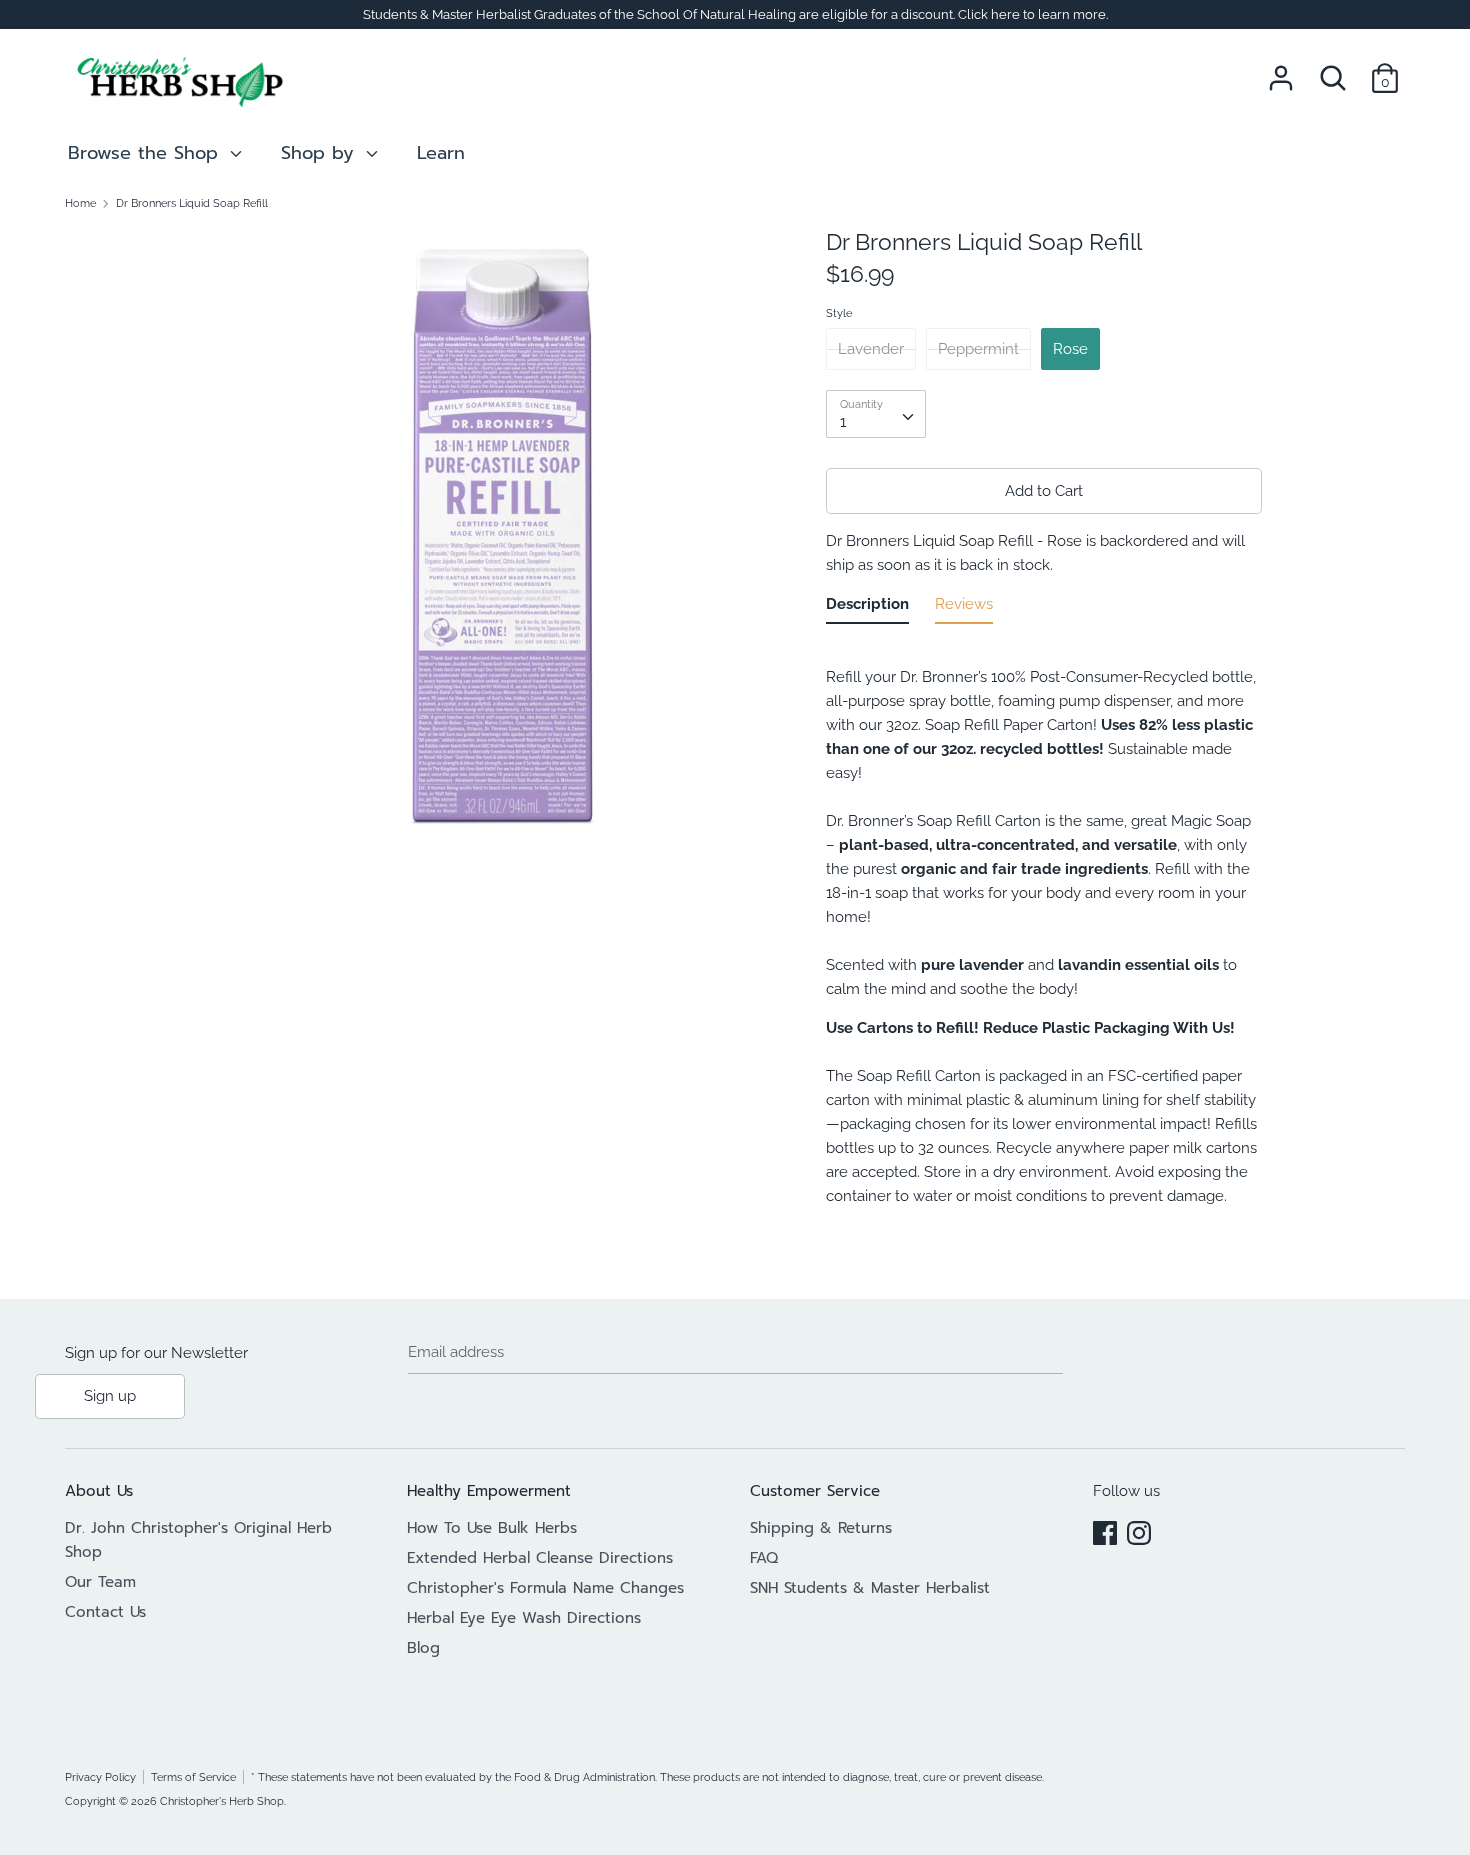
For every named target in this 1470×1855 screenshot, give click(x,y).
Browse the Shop (146, 153)
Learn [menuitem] (441, 153)
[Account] (1281, 70)
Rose (1070, 349)
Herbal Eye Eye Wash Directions (524, 1618)
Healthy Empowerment (489, 1491)
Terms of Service (193, 1777)
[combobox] (876, 414)
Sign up (110, 1396)
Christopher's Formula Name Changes (545, 1588)
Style (839, 313)
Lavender (871, 349)
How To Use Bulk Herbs (492, 1528)
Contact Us (105, 1612)
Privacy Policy (100, 1777)
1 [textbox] (843, 422)
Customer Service (815, 1491)
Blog (423, 1648)
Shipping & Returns (821, 1528)
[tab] (867, 608)
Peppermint (978, 349)
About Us (99, 1491)
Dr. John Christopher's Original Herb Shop (198, 1540)
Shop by (321, 153)
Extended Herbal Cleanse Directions (540, 1558)
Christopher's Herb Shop (222, 1801)
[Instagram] (1139, 1530)
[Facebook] (1105, 1530)
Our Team (100, 1582)
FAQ (764, 1558)
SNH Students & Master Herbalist (870, 1588)
